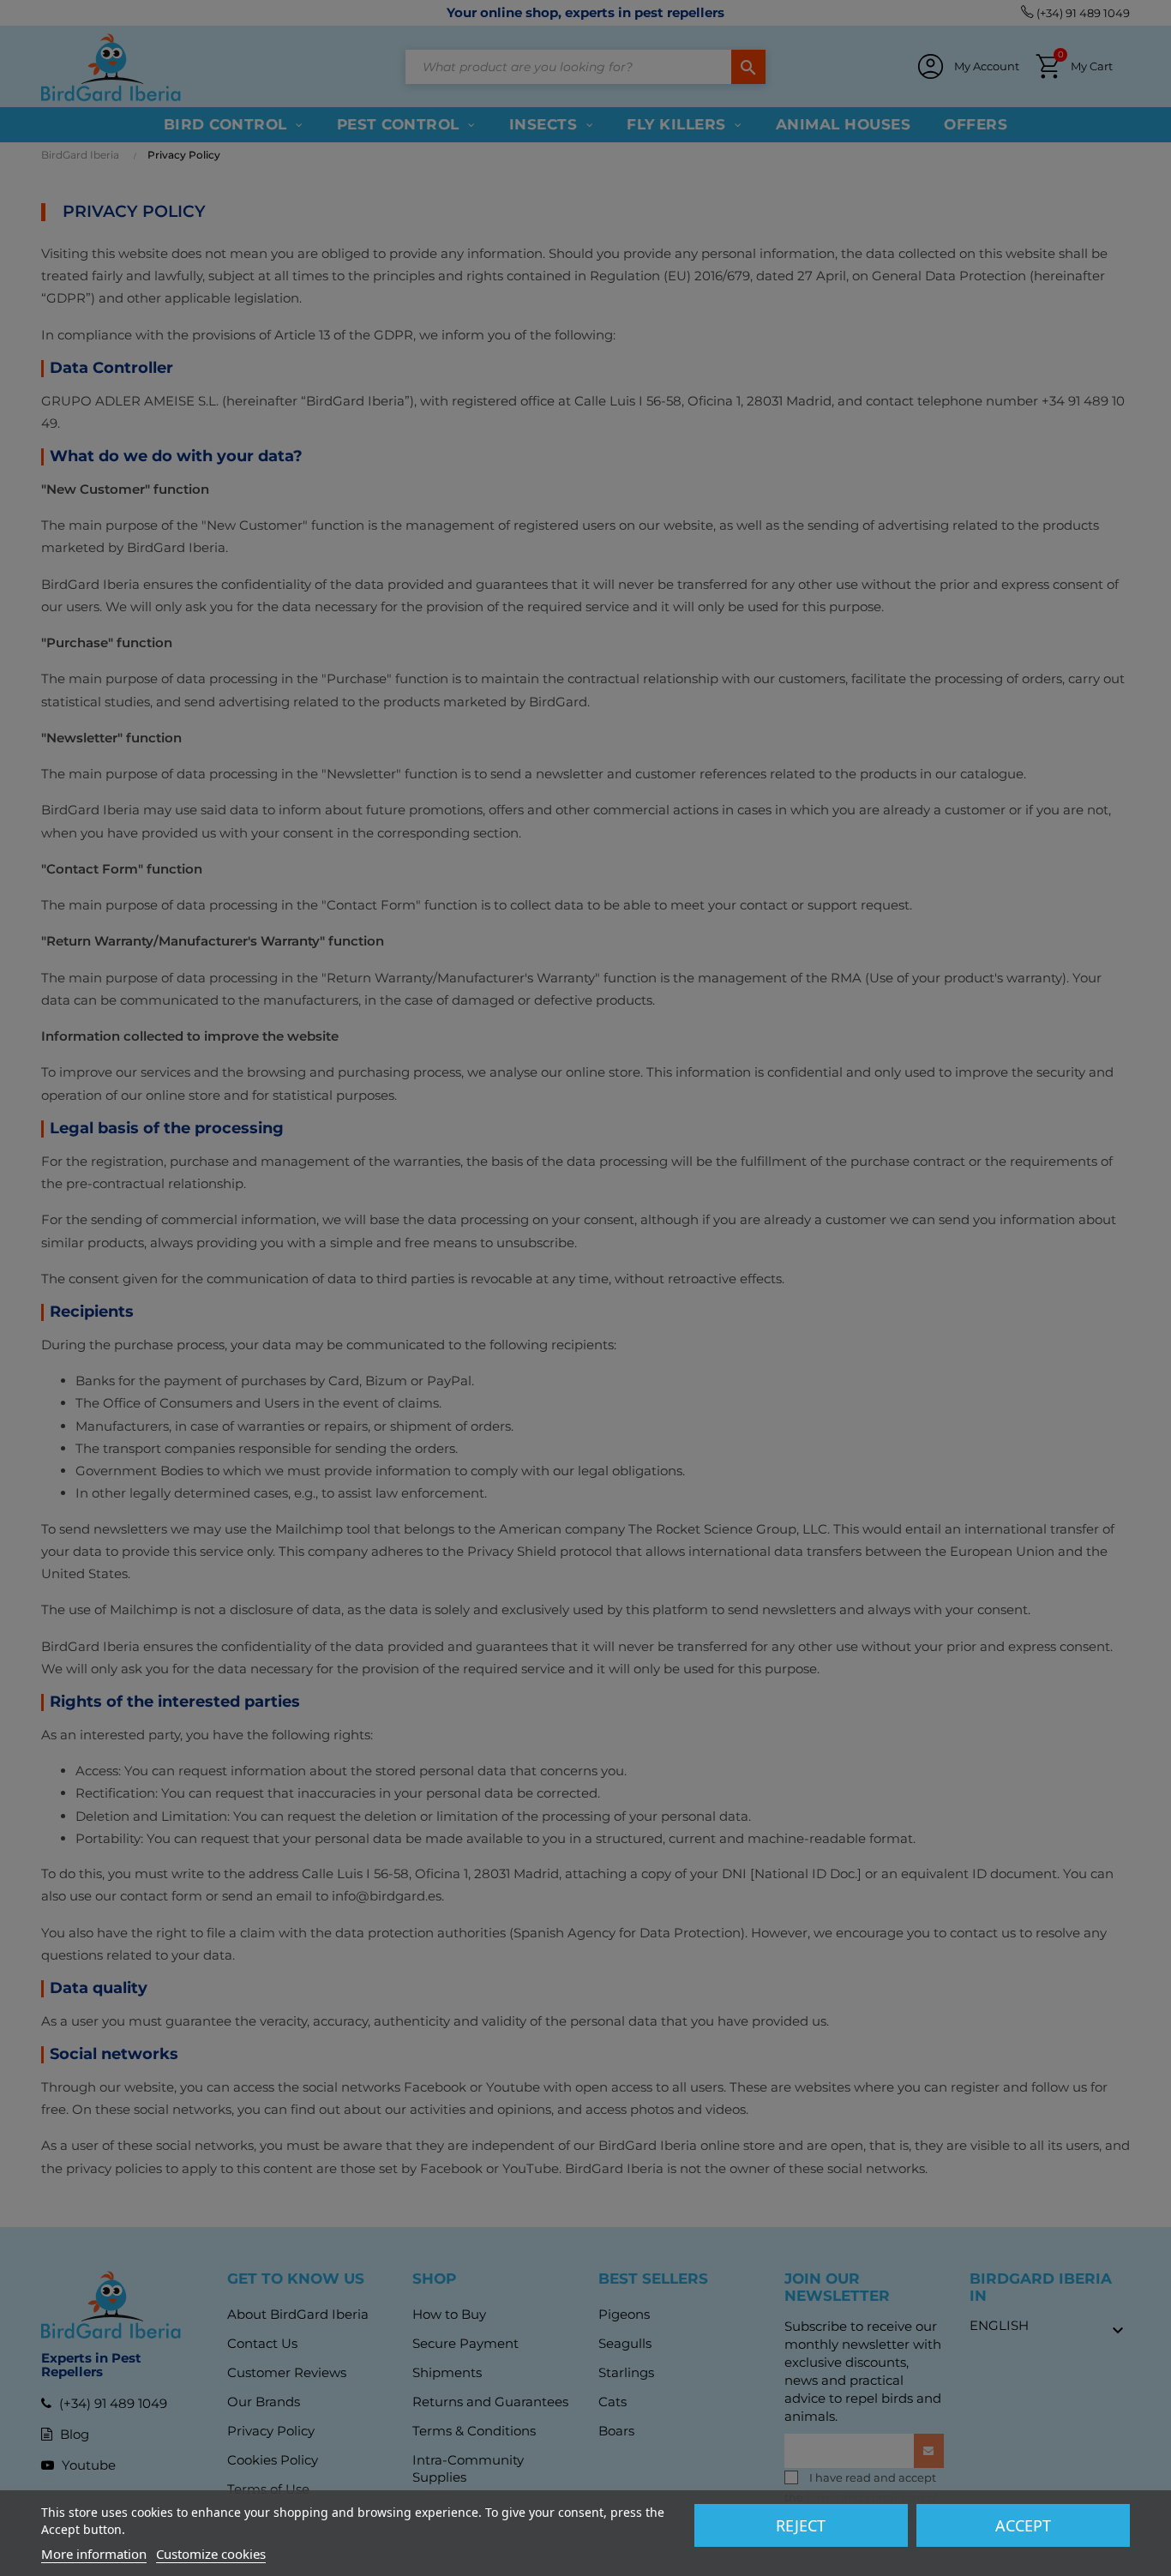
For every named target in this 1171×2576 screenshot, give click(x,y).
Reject (801, 2525)
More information (94, 2554)
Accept (1023, 2525)
